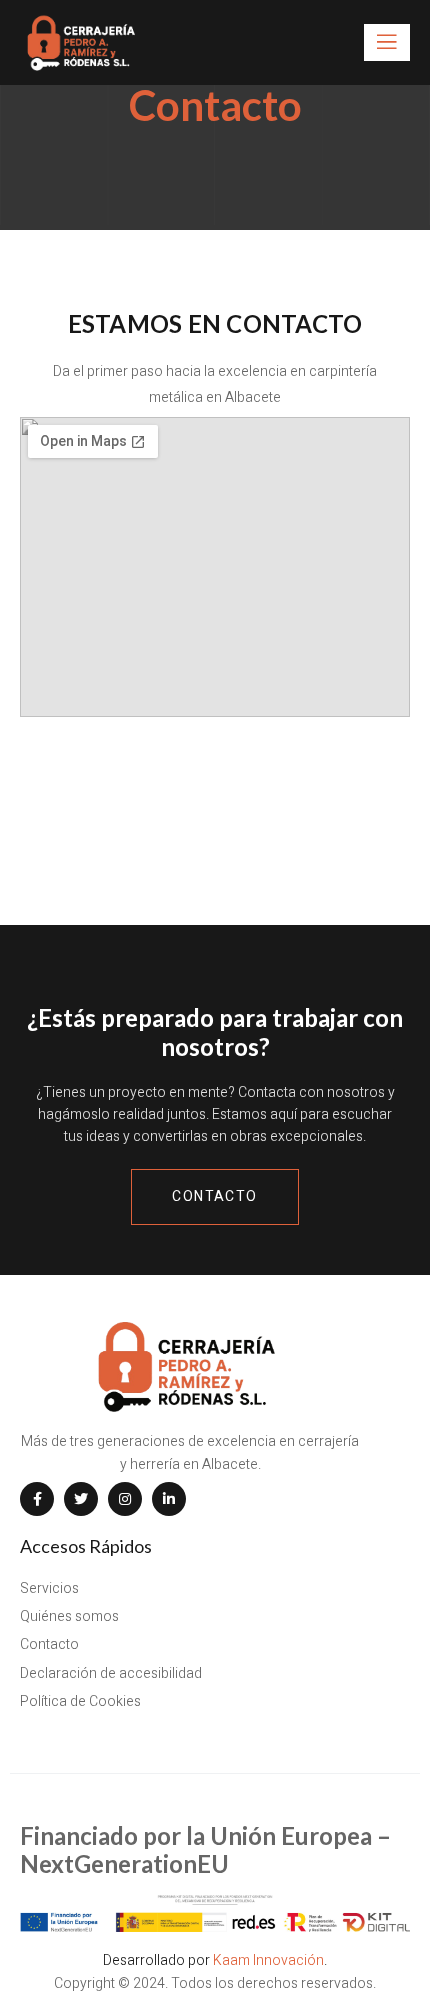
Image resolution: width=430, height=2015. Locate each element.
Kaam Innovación (268, 1960)
